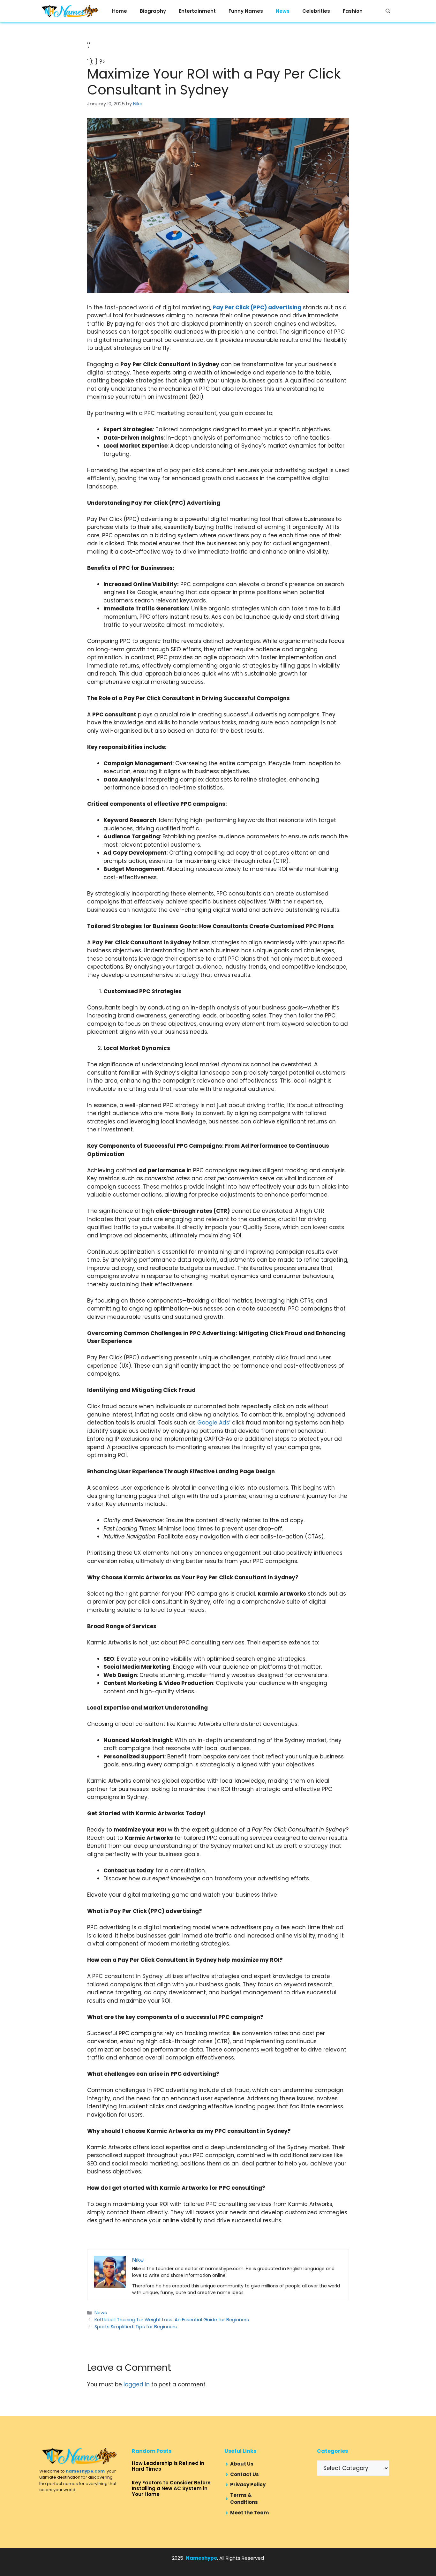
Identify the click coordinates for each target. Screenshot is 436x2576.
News (283, 11)
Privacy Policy (248, 2485)
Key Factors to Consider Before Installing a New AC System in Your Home (171, 2488)
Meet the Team (249, 2513)
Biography (153, 11)
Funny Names (246, 11)
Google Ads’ (214, 1423)
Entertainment (197, 11)
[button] (388, 11)
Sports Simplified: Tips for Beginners (136, 2327)
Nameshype (201, 2558)
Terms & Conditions (244, 2499)
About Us (242, 2464)
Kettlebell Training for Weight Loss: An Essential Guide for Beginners (172, 2320)
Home (120, 11)
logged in (137, 2384)
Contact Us (244, 2474)
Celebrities (316, 11)
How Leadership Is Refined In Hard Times (168, 2466)
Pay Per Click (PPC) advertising (257, 307)
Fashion (353, 11)
